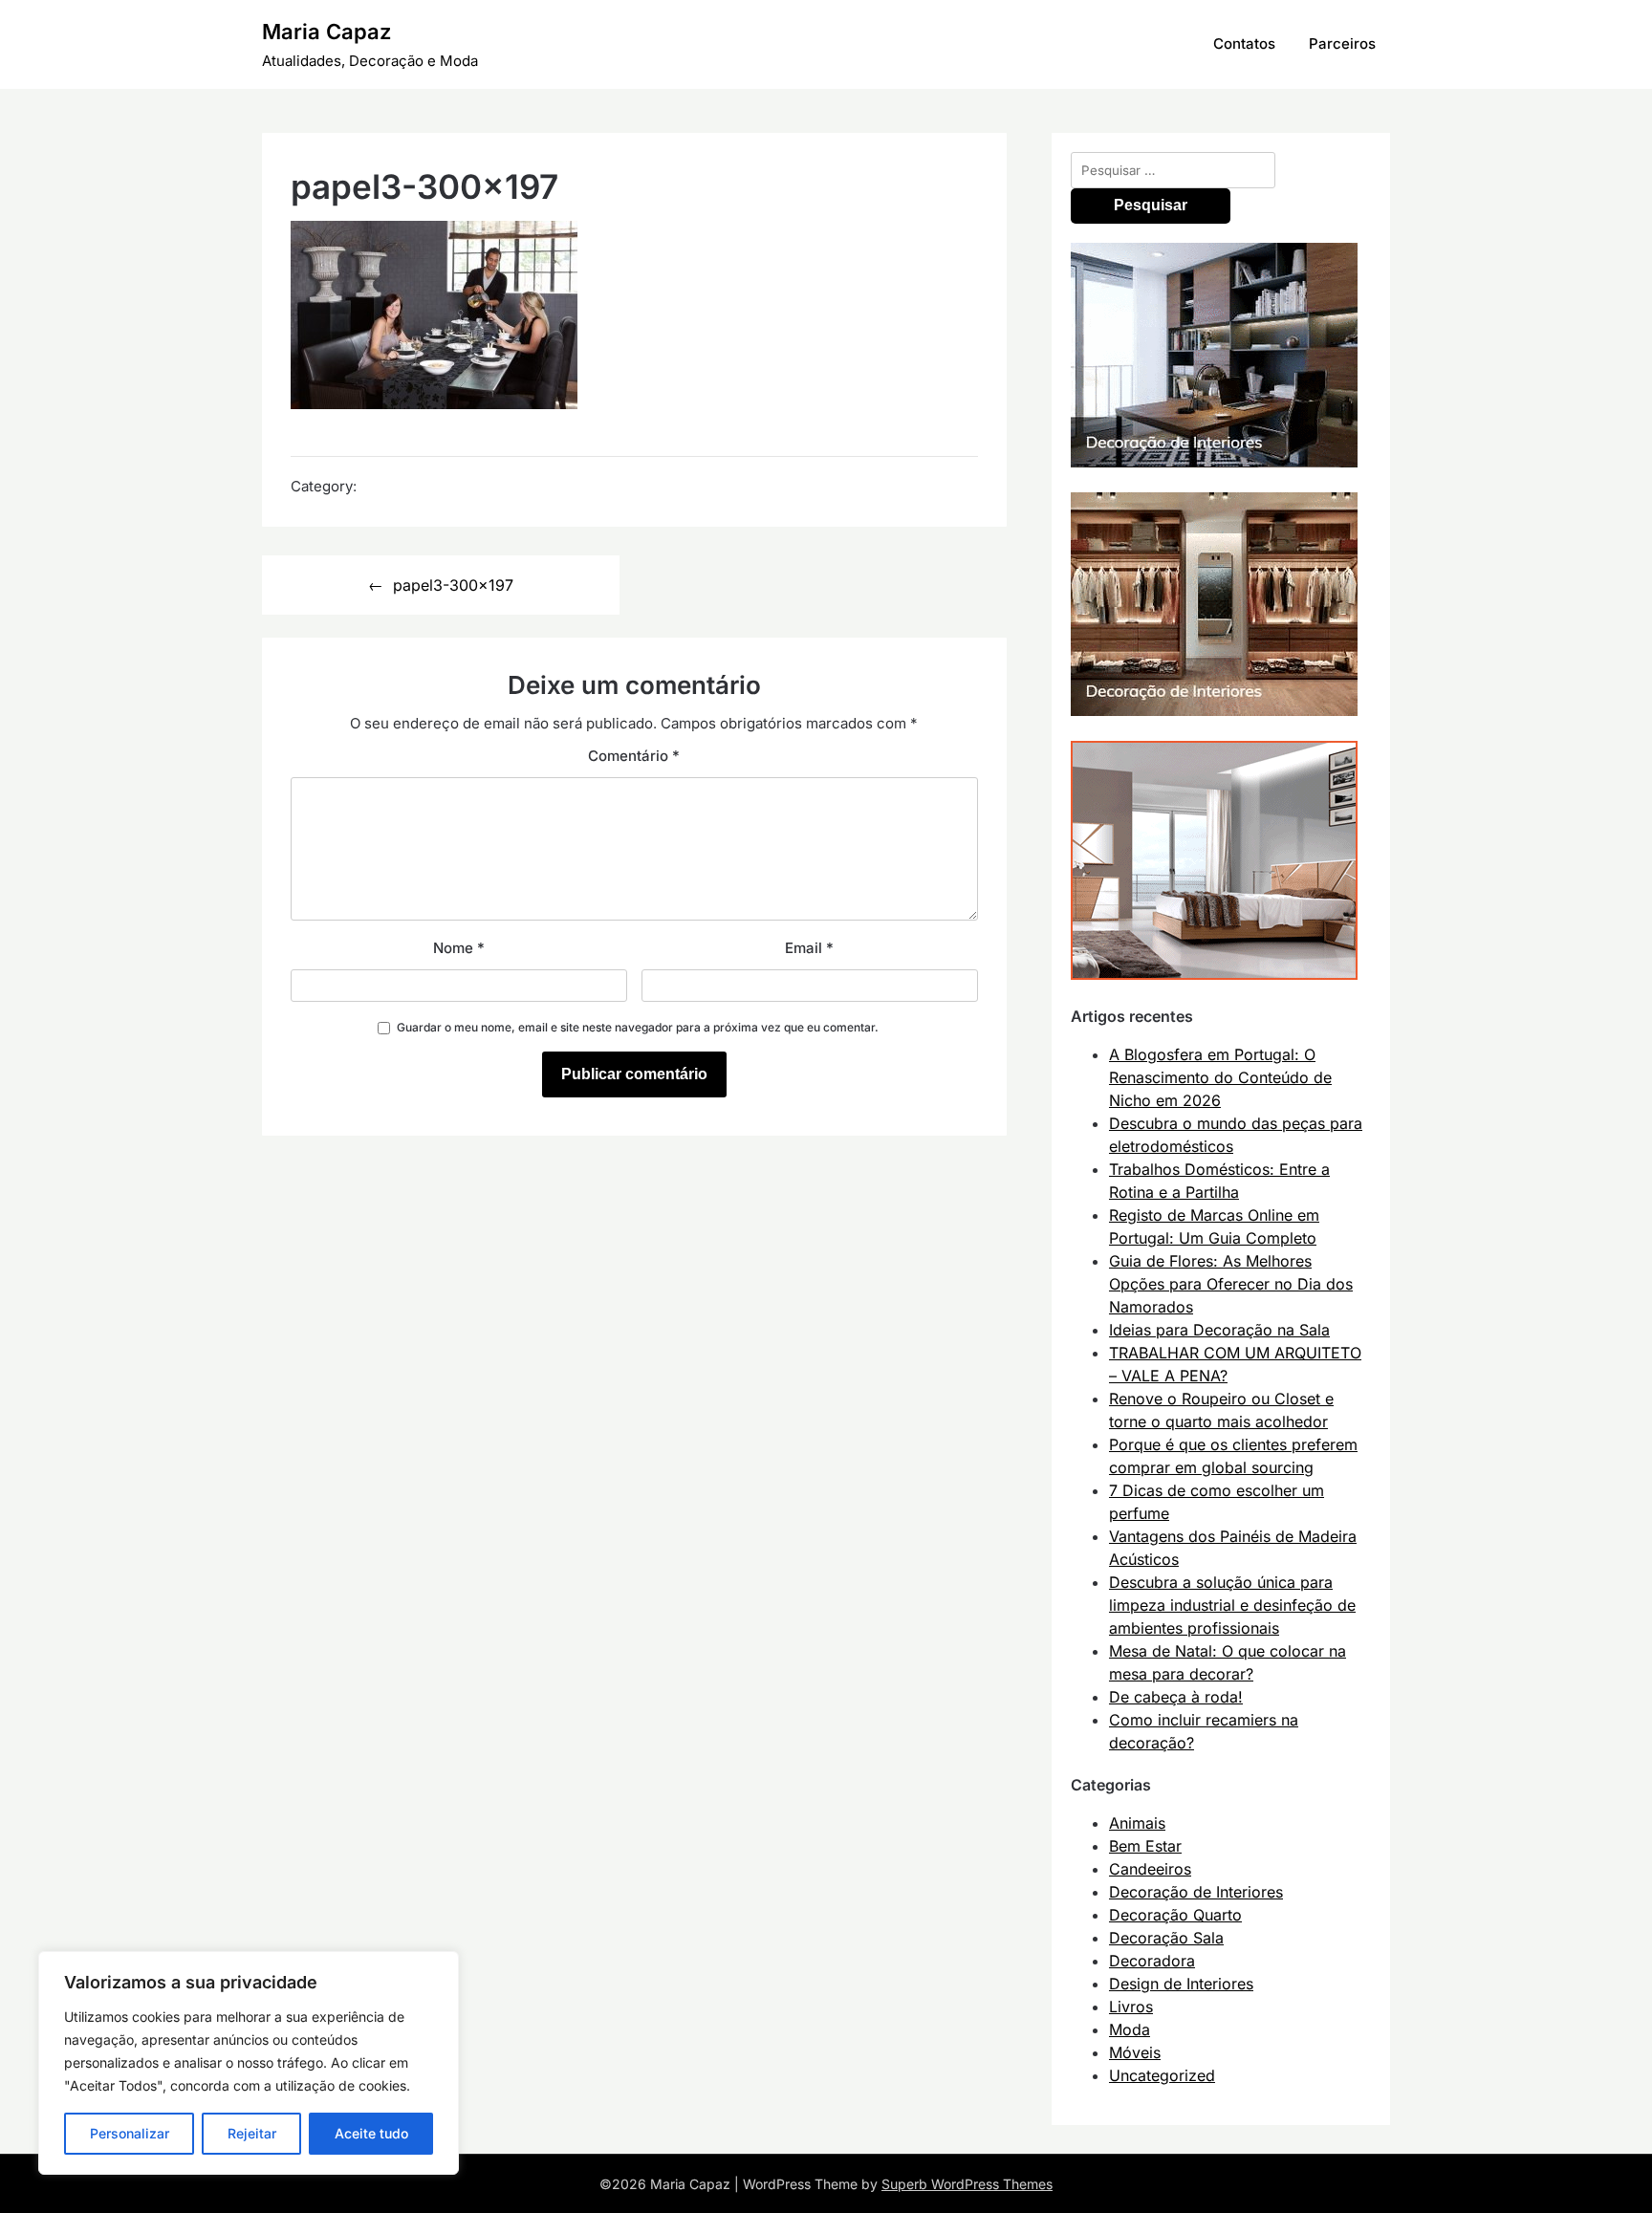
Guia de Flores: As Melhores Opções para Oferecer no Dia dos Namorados (1231, 1284)
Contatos (1244, 43)
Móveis (1135, 2052)
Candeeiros (1150, 1869)
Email (809, 948)
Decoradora (1152, 1961)
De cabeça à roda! (1176, 1697)
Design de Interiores (1181, 1984)
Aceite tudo (371, 2133)
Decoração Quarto (1175, 1915)
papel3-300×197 (453, 585)
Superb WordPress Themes (967, 2184)
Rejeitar (252, 2133)
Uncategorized (1162, 2075)
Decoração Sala (1166, 1938)
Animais (1137, 1823)
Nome (459, 948)
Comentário (634, 756)
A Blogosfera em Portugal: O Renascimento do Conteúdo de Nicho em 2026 (1220, 1077)
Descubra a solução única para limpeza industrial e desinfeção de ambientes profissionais (1232, 1605)
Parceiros (1342, 43)
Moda (1130, 2029)
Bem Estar (1145, 1846)
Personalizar (130, 2133)
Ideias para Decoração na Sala (1219, 1330)
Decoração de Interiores (1196, 1892)
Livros (1131, 2007)
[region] (249, 2063)
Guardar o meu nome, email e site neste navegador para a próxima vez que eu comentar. (638, 1027)
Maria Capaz (326, 32)
